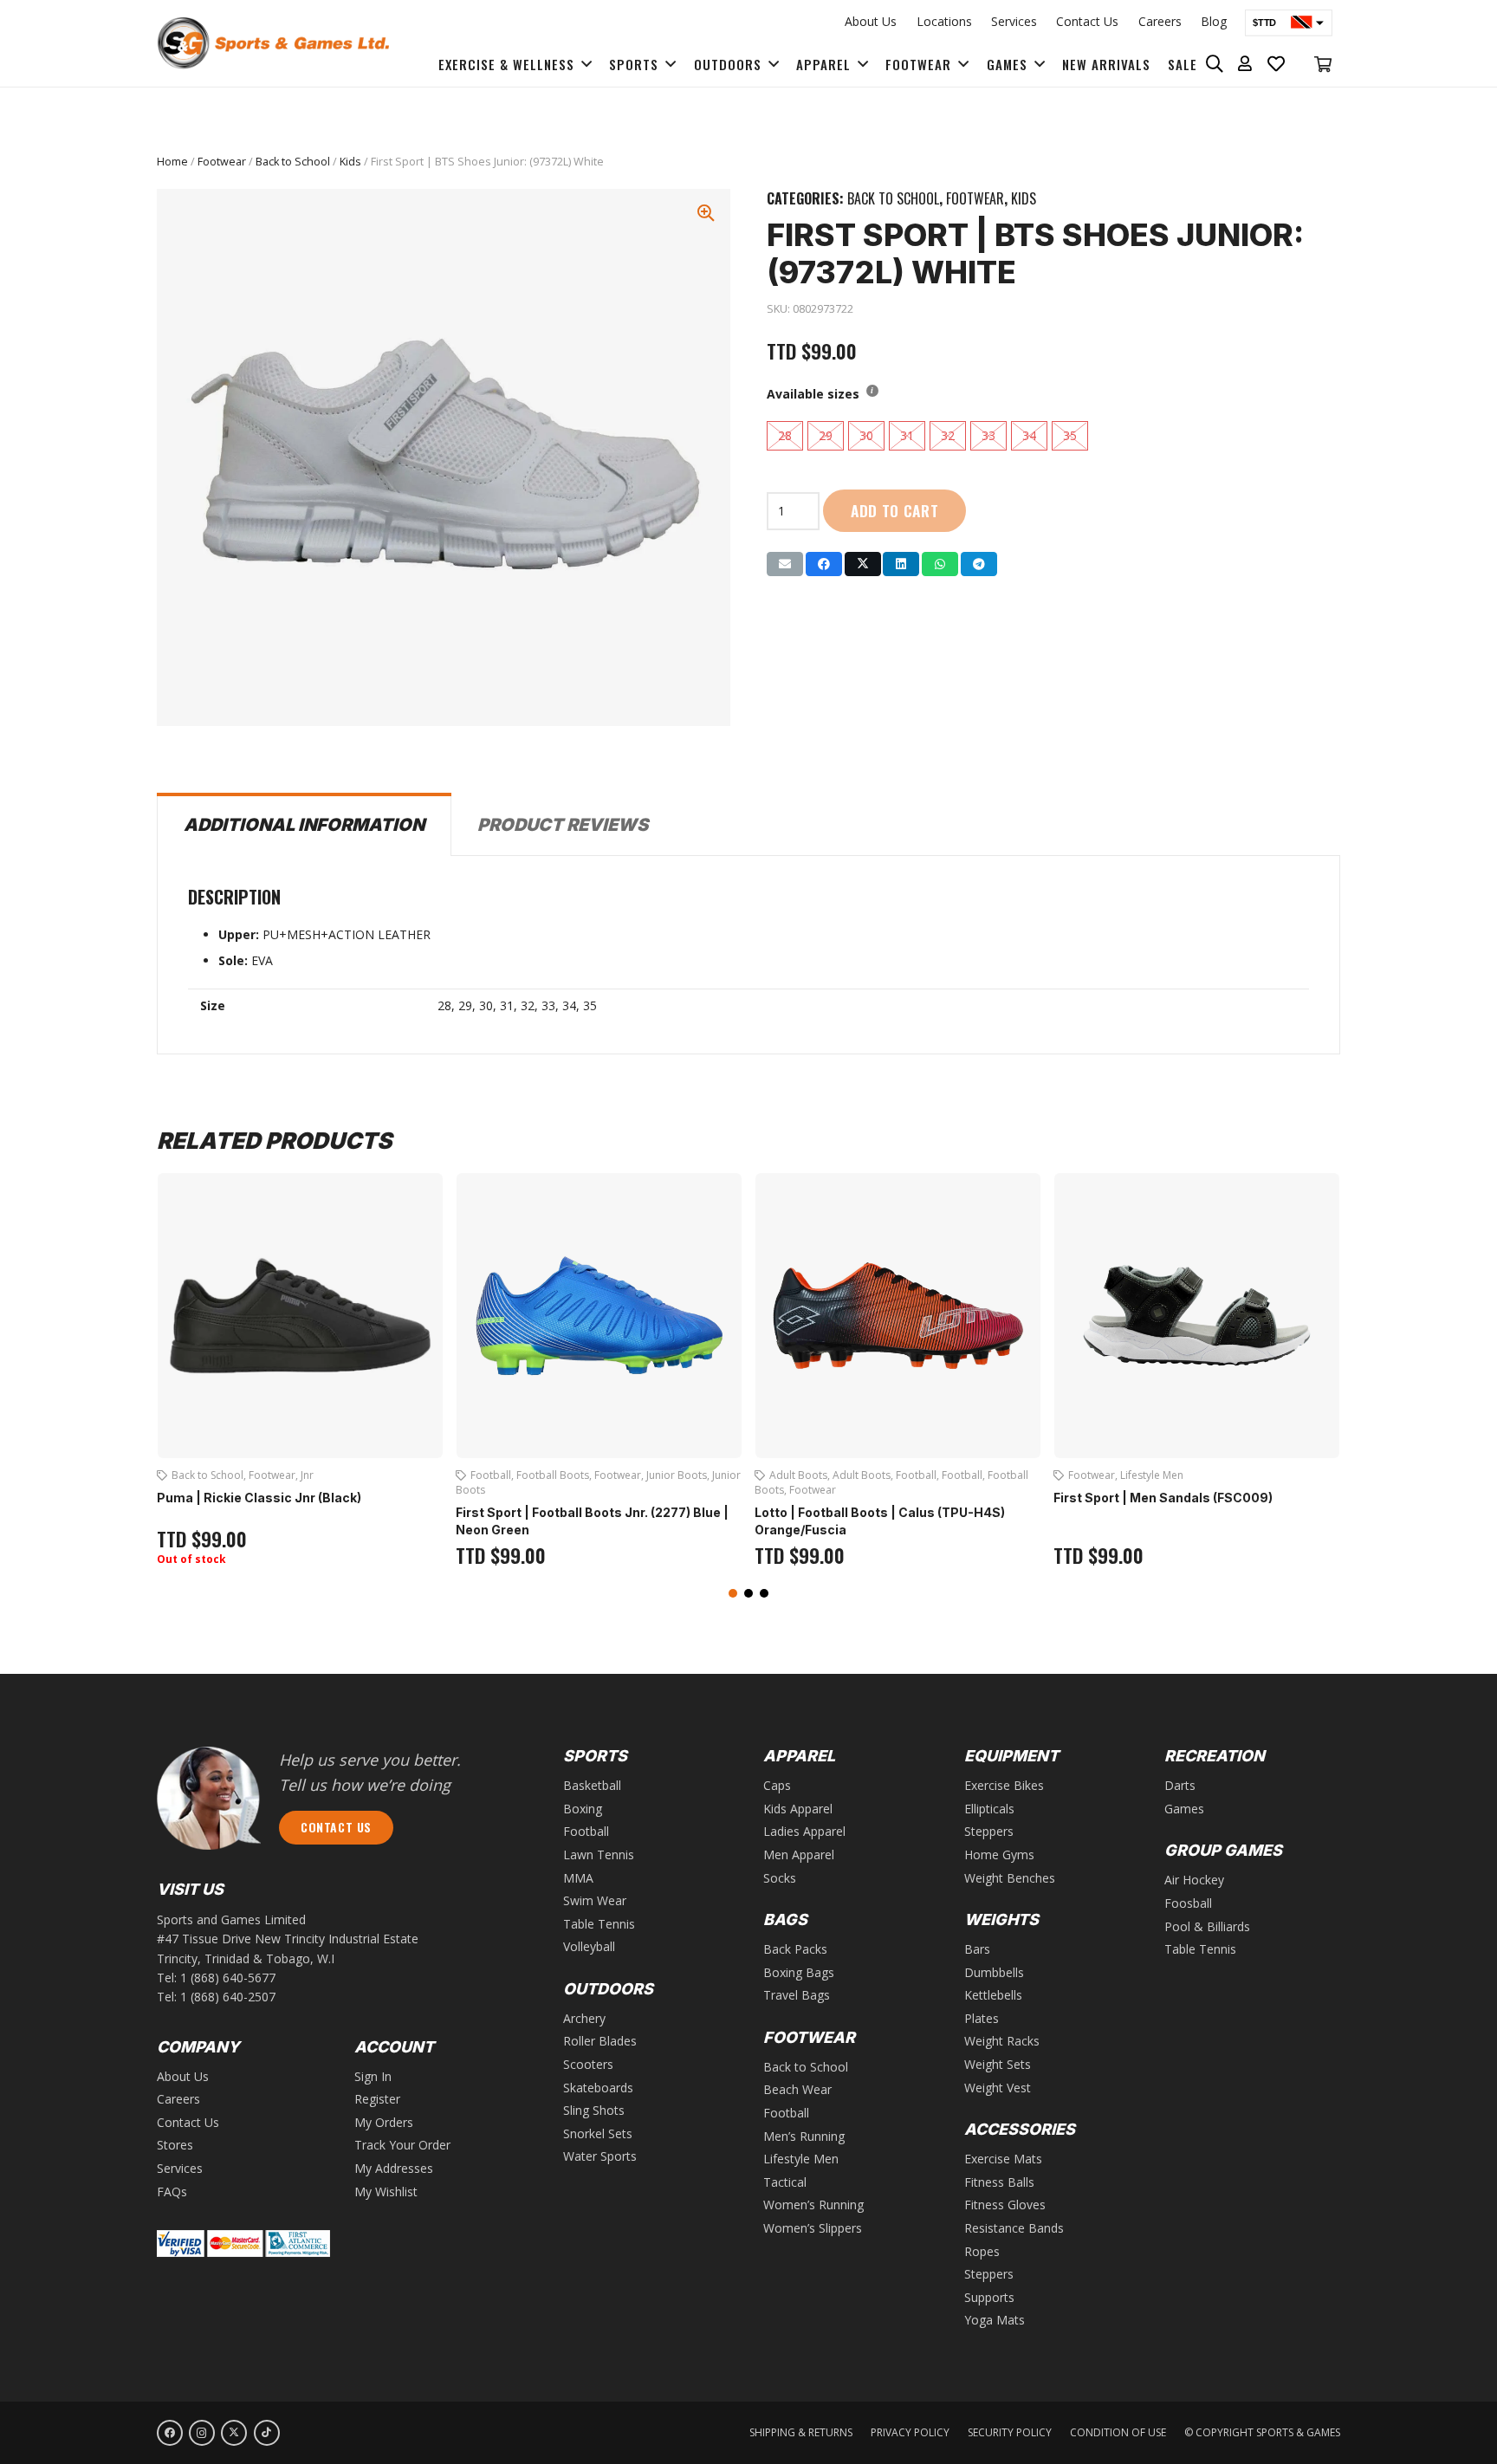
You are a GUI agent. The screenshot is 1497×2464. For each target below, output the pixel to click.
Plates (982, 2018)
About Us (871, 21)
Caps (777, 1785)
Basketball (592, 1785)
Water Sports (600, 2156)
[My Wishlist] (1277, 64)
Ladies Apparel (804, 1831)
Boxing (583, 1809)
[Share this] (824, 564)
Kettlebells (993, 1995)
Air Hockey (1194, 1880)
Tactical (785, 2182)
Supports (989, 2297)
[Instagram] (202, 2433)
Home (172, 162)
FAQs (172, 2192)
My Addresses (394, 2168)
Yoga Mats (995, 2320)
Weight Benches (1010, 1878)
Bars (977, 1949)
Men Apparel (799, 1854)
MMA (578, 1878)
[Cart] (1323, 64)
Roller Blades (600, 2041)
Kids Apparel (798, 1809)
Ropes (982, 2251)
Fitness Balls (999, 2182)
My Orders (384, 2122)
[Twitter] (234, 2433)
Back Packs (795, 1949)
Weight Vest (998, 2088)
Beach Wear (797, 2089)
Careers (1160, 21)
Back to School (293, 162)
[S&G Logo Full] (273, 43)
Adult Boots (798, 1475)
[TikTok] (267, 2433)
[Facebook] (170, 2433)
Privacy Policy (910, 2432)
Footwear (222, 162)
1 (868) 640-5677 (228, 1978)
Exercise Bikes (1004, 1785)
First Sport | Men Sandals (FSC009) (1163, 1498)
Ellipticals (989, 1809)
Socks (780, 1878)
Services (1014, 21)
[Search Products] (1215, 64)
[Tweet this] (863, 564)
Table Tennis (599, 1924)
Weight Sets (998, 2064)
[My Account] (1245, 64)
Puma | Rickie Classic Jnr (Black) (259, 1498)
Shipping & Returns (801, 2432)
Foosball (1188, 1903)
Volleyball (589, 1946)
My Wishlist (386, 2192)
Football (491, 1475)
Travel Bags (797, 1995)
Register (377, 2099)
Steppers (989, 1831)
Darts (1180, 1785)
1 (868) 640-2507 (228, 1997)
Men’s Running (804, 2136)
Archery (584, 2018)
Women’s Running (813, 2205)
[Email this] (785, 564)
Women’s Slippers (813, 2228)
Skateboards (598, 2088)
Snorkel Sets (598, 2133)
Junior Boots (677, 1475)
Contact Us (1087, 21)
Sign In (373, 2076)
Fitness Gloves (1005, 2205)
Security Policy (1010, 2432)
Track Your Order (402, 2145)
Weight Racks (1002, 2041)
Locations (944, 21)
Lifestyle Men (1152, 1475)
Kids (350, 162)
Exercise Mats (1003, 2159)
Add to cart (895, 510)
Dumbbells (994, 1972)
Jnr (307, 1475)
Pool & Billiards (1207, 1926)
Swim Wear (595, 1900)
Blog (1214, 21)
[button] (733, 1593)
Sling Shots (594, 2110)
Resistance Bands (1014, 2228)
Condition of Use (1118, 2432)
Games (1184, 1809)
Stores (175, 2145)
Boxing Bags (799, 1972)
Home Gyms (999, 1854)
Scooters (588, 2064)
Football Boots (553, 1475)
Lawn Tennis (599, 1854)
